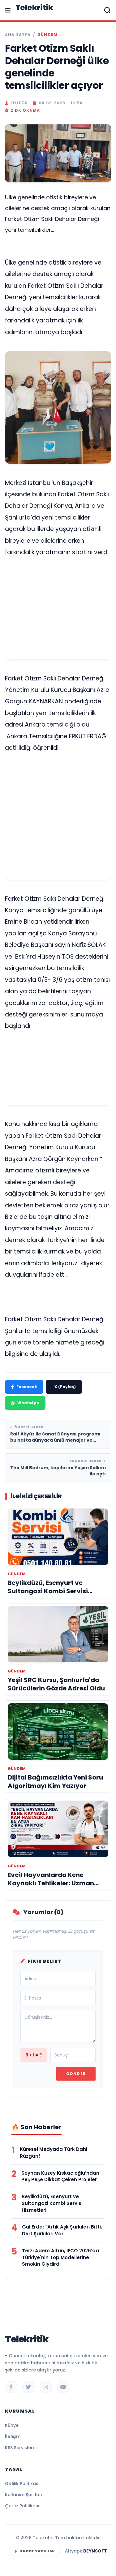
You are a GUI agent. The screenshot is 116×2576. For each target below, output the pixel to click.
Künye (12, 2425)
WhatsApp (28, 1403)
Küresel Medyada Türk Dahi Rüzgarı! (54, 2153)
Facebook (27, 1387)
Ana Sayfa (18, 35)
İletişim (13, 2436)
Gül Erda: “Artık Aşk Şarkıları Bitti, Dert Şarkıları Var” (62, 2230)
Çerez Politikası (22, 2506)
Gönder (76, 2074)
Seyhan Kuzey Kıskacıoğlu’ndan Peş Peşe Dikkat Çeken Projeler (60, 2176)
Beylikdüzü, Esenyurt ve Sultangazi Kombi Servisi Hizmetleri (52, 2203)
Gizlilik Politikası (22, 2483)
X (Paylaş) (65, 1387)
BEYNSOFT (95, 2551)
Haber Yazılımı (37, 2551)
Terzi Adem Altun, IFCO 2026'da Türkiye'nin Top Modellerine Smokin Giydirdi (60, 2257)
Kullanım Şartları (24, 2495)
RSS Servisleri (19, 2448)
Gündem (47, 35)
